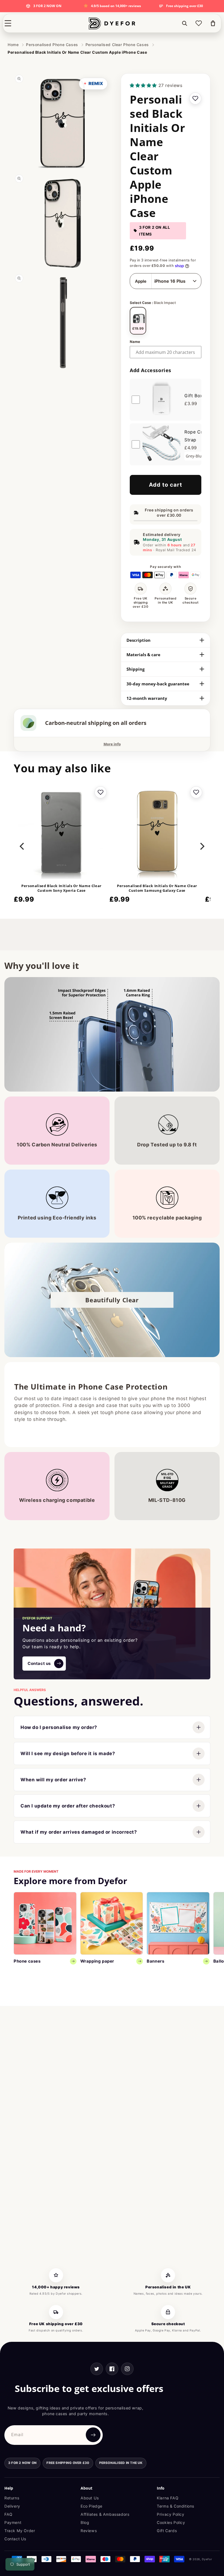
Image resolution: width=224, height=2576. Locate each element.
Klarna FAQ (168, 2498)
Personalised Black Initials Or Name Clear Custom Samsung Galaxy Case (157, 888)
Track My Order (20, 2531)
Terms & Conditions (176, 2506)
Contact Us (15, 2539)
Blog (85, 2522)
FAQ (8, 2514)
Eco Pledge (92, 2506)
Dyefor (207, 2559)
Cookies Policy (171, 2522)
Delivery (12, 2506)
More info (112, 744)
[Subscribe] (93, 2435)
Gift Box (194, 396)
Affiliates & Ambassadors (105, 2514)
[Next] (202, 846)
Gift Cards (167, 2531)
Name (135, 342)
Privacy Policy (170, 2514)
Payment (13, 2522)
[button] (8, 23)
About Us (90, 2498)
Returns (12, 2498)
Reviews (89, 2531)
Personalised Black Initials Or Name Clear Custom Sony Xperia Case (61, 888)
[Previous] (22, 846)
